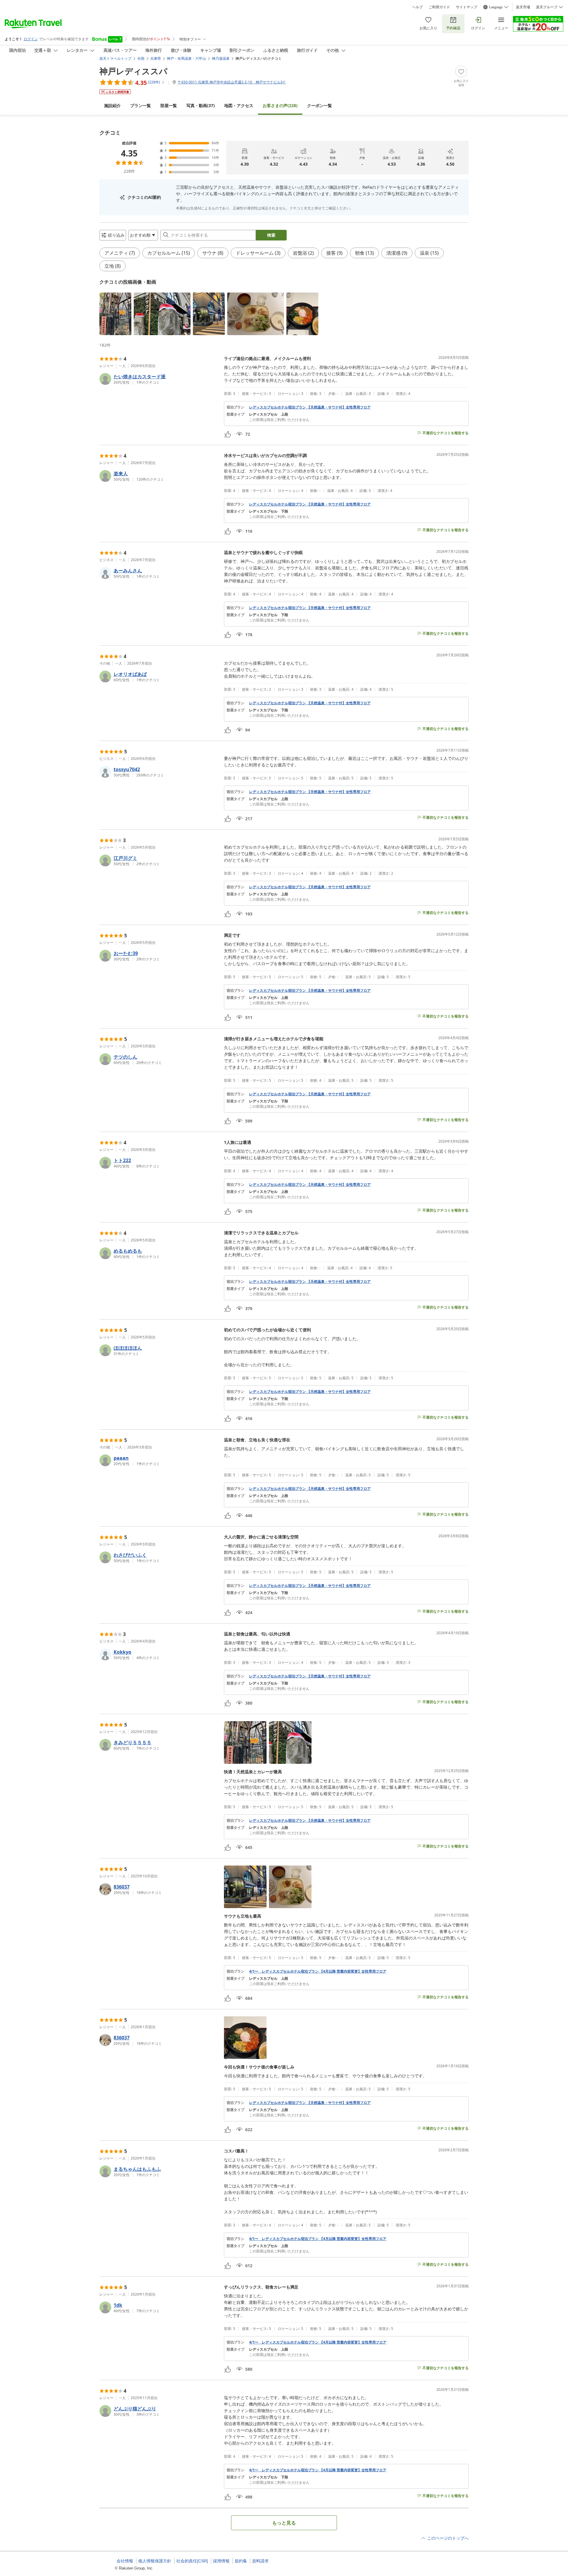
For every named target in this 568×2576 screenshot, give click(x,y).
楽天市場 (523, 7)
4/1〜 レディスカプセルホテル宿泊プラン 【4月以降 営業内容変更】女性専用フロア (318, 1971)
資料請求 (260, 2561)
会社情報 (125, 2561)
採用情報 (221, 2561)
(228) (280, 105)
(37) (201, 105)
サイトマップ (467, 7)
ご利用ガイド (439, 7)
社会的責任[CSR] (192, 2561)
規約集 (241, 2561)
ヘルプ (417, 7)
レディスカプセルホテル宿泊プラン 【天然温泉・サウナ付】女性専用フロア (310, 407)
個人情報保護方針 (155, 2561)
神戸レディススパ (133, 71)
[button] (115, 314)
